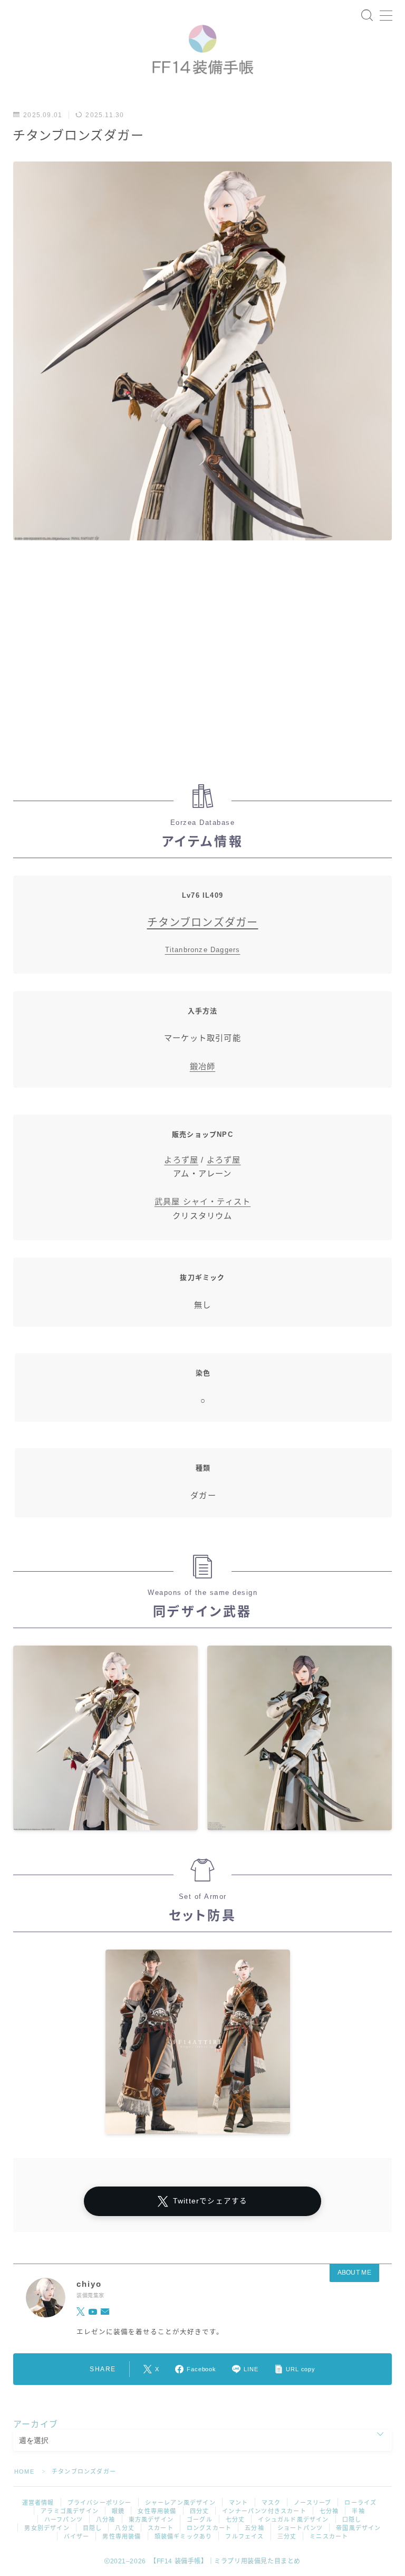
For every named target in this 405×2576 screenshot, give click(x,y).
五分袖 (254, 2528)
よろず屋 (181, 1160)
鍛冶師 (203, 1066)
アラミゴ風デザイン (70, 2511)
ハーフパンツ (64, 2520)
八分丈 (125, 2528)
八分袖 (106, 2520)
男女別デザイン (47, 2528)
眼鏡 (118, 2511)
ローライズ (360, 2503)
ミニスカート (329, 2536)
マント (239, 2503)
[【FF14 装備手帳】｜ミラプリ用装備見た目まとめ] (202, 46)
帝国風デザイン (358, 2528)
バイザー (77, 2536)
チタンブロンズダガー (203, 923)
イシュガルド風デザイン (293, 2520)
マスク (271, 2503)
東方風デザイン (151, 2520)
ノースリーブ (312, 2503)
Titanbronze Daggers (203, 950)
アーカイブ (36, 2424)
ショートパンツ (300, 2528)
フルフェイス (244, 2536)
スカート (161, 2528)
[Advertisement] (202, 668)
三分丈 (287, 2536)
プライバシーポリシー (100, 2503)
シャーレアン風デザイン (180, 2503)
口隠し (352, 2520)
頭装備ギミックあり (184, 2536)
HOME (24, 2472)
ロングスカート (209, 2528)
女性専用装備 (157, 2511)
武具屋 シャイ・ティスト (202, 1201)
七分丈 (235, 2520)
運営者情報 (38, 2503)
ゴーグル (200, 2520)
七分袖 (329, 2511)
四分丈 (200, 2511)
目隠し (93, 2528)
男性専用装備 (122, 2536)
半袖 (358, 2511)
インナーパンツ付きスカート (264, 2511)
